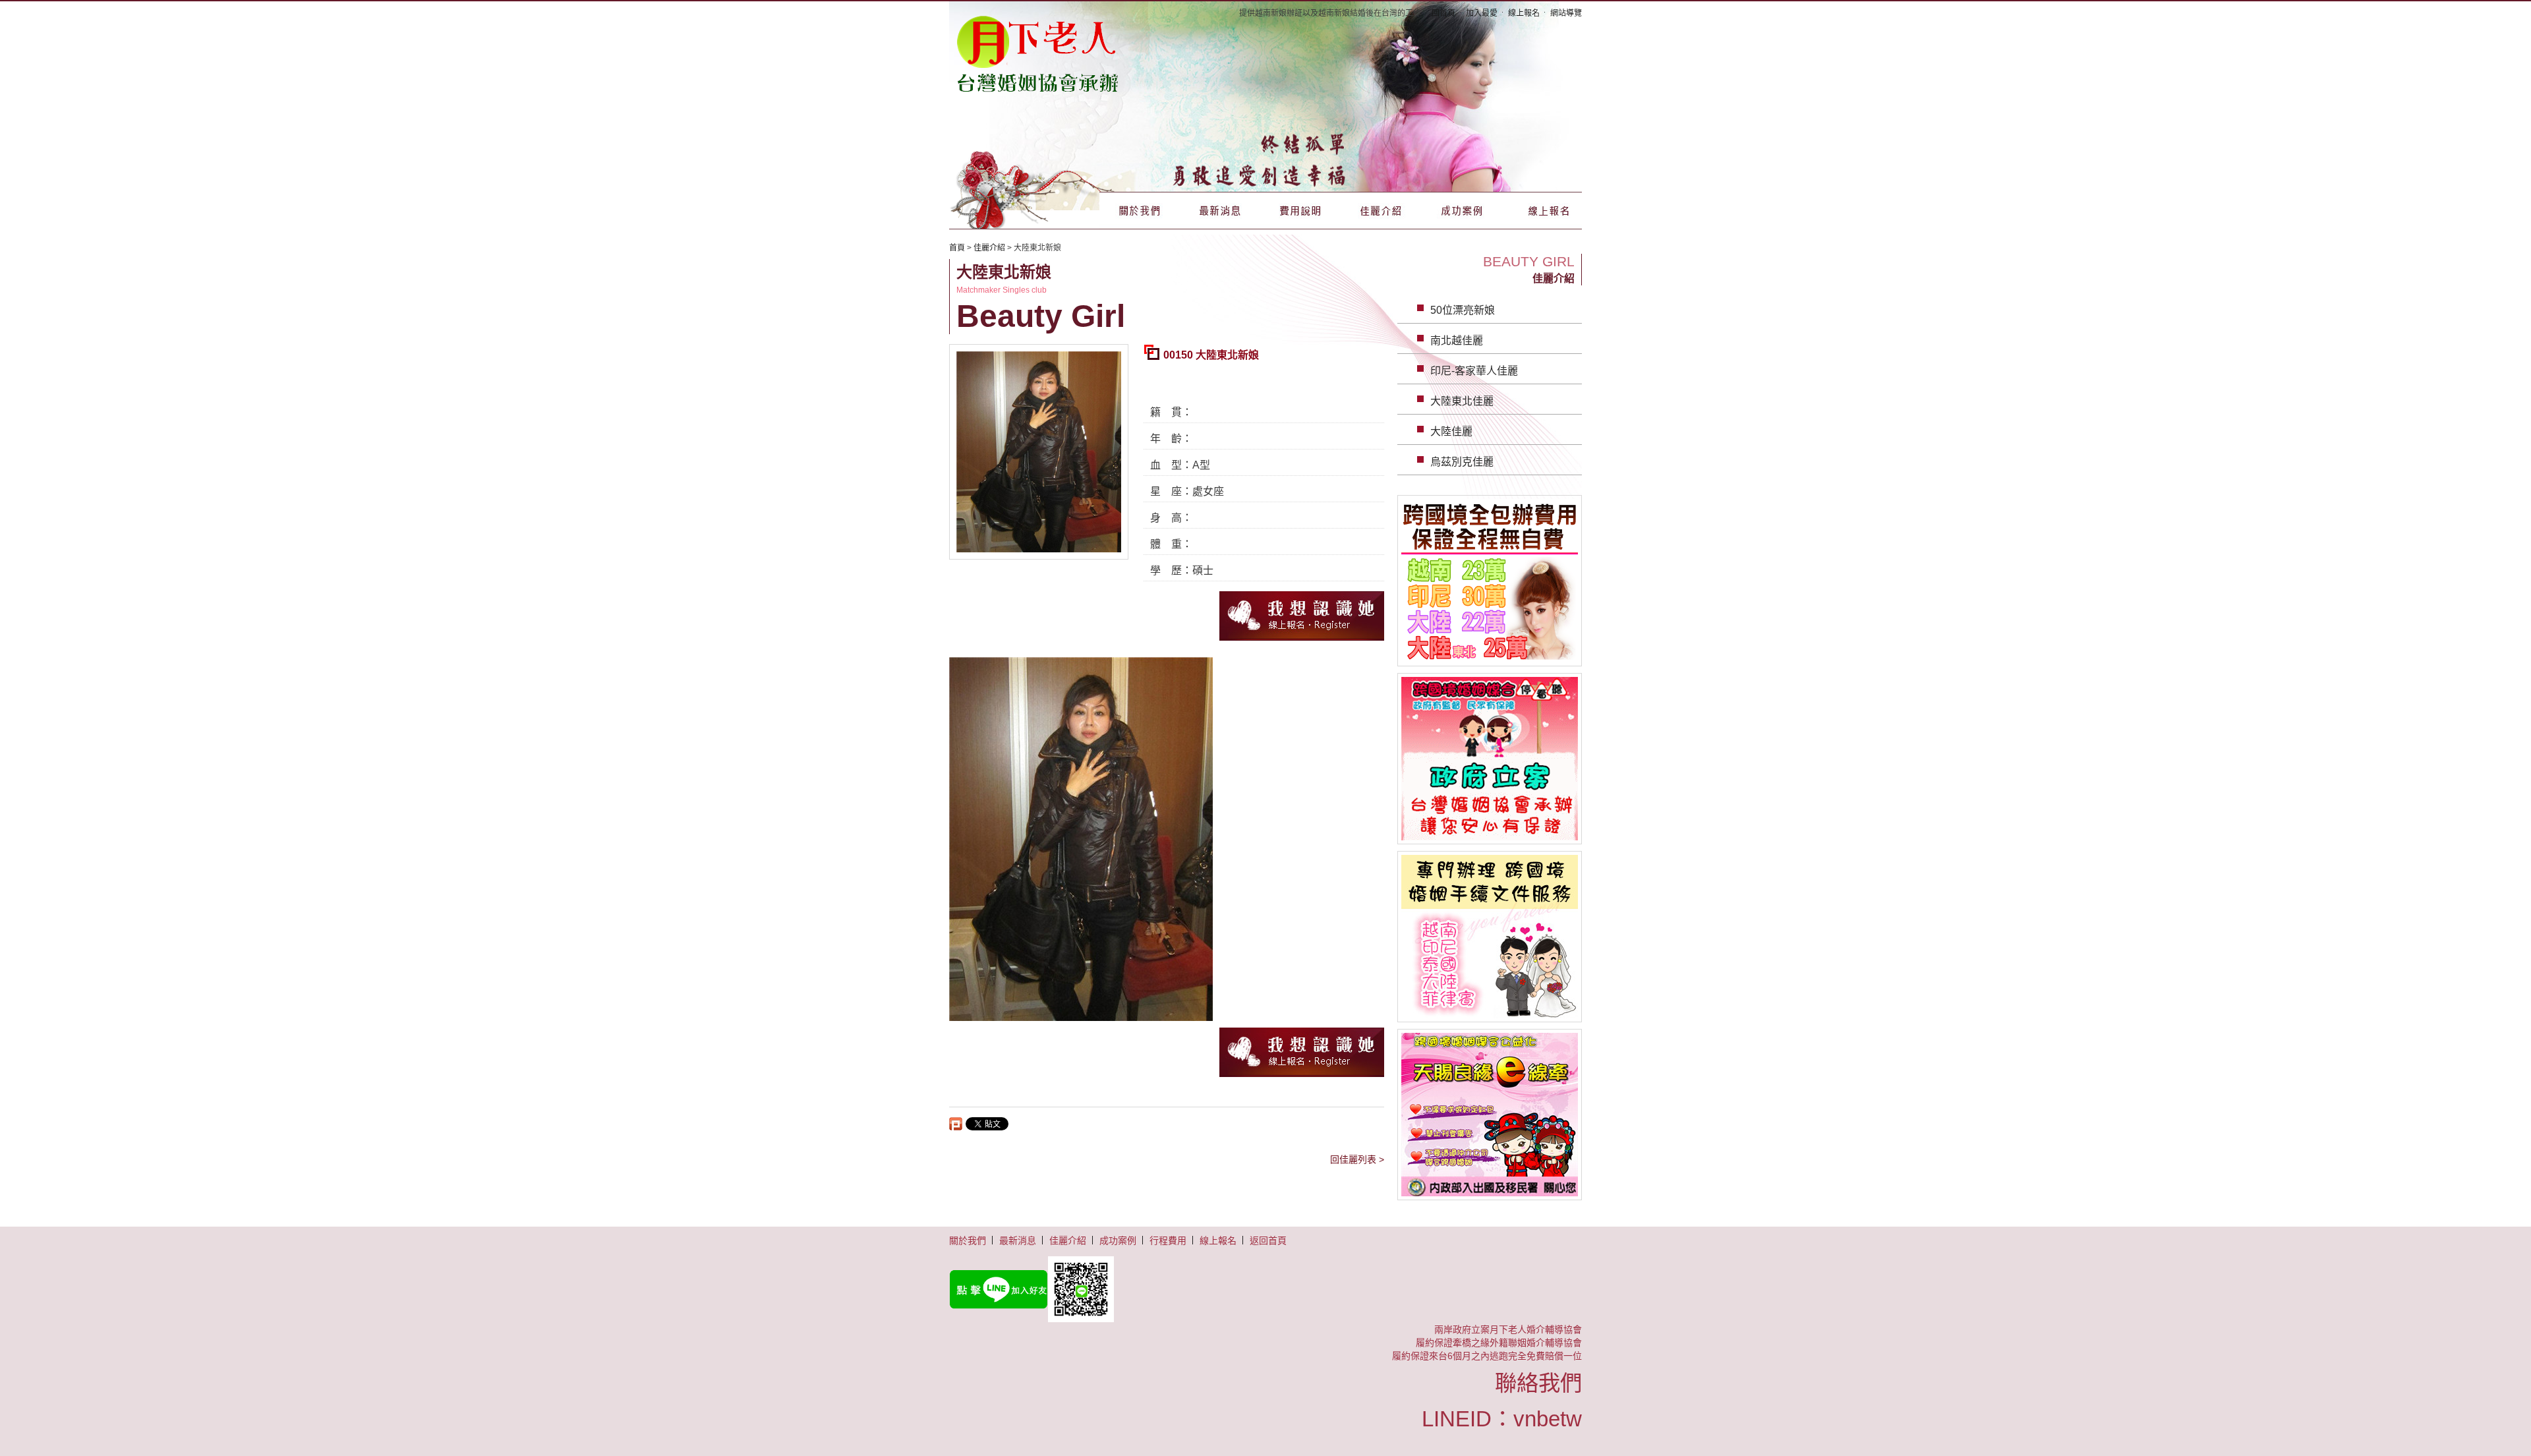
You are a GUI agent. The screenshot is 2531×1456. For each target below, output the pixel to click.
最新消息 (1220, 211)
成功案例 (1461, 211)
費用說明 (1300, 211)
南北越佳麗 (1457, 340)
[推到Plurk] (956, 1124)
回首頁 (1443, 13)
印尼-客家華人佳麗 (1474, 371)
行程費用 (1168, 1240)
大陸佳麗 (1451, 431)
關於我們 (1140, 211)
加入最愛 (1482, 13)
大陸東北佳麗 (1462, 401)
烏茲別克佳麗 (1462, 462)
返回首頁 (1268, 1240)
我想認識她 (1302, 616)
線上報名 (1524, 13)
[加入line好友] (1265, 1289)
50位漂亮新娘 (1463, 310)
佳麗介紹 (1381, 211)
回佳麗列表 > (1357, 1159)
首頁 (957, 248)
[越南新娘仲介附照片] (1038, 53)
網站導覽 (1566, 13)
